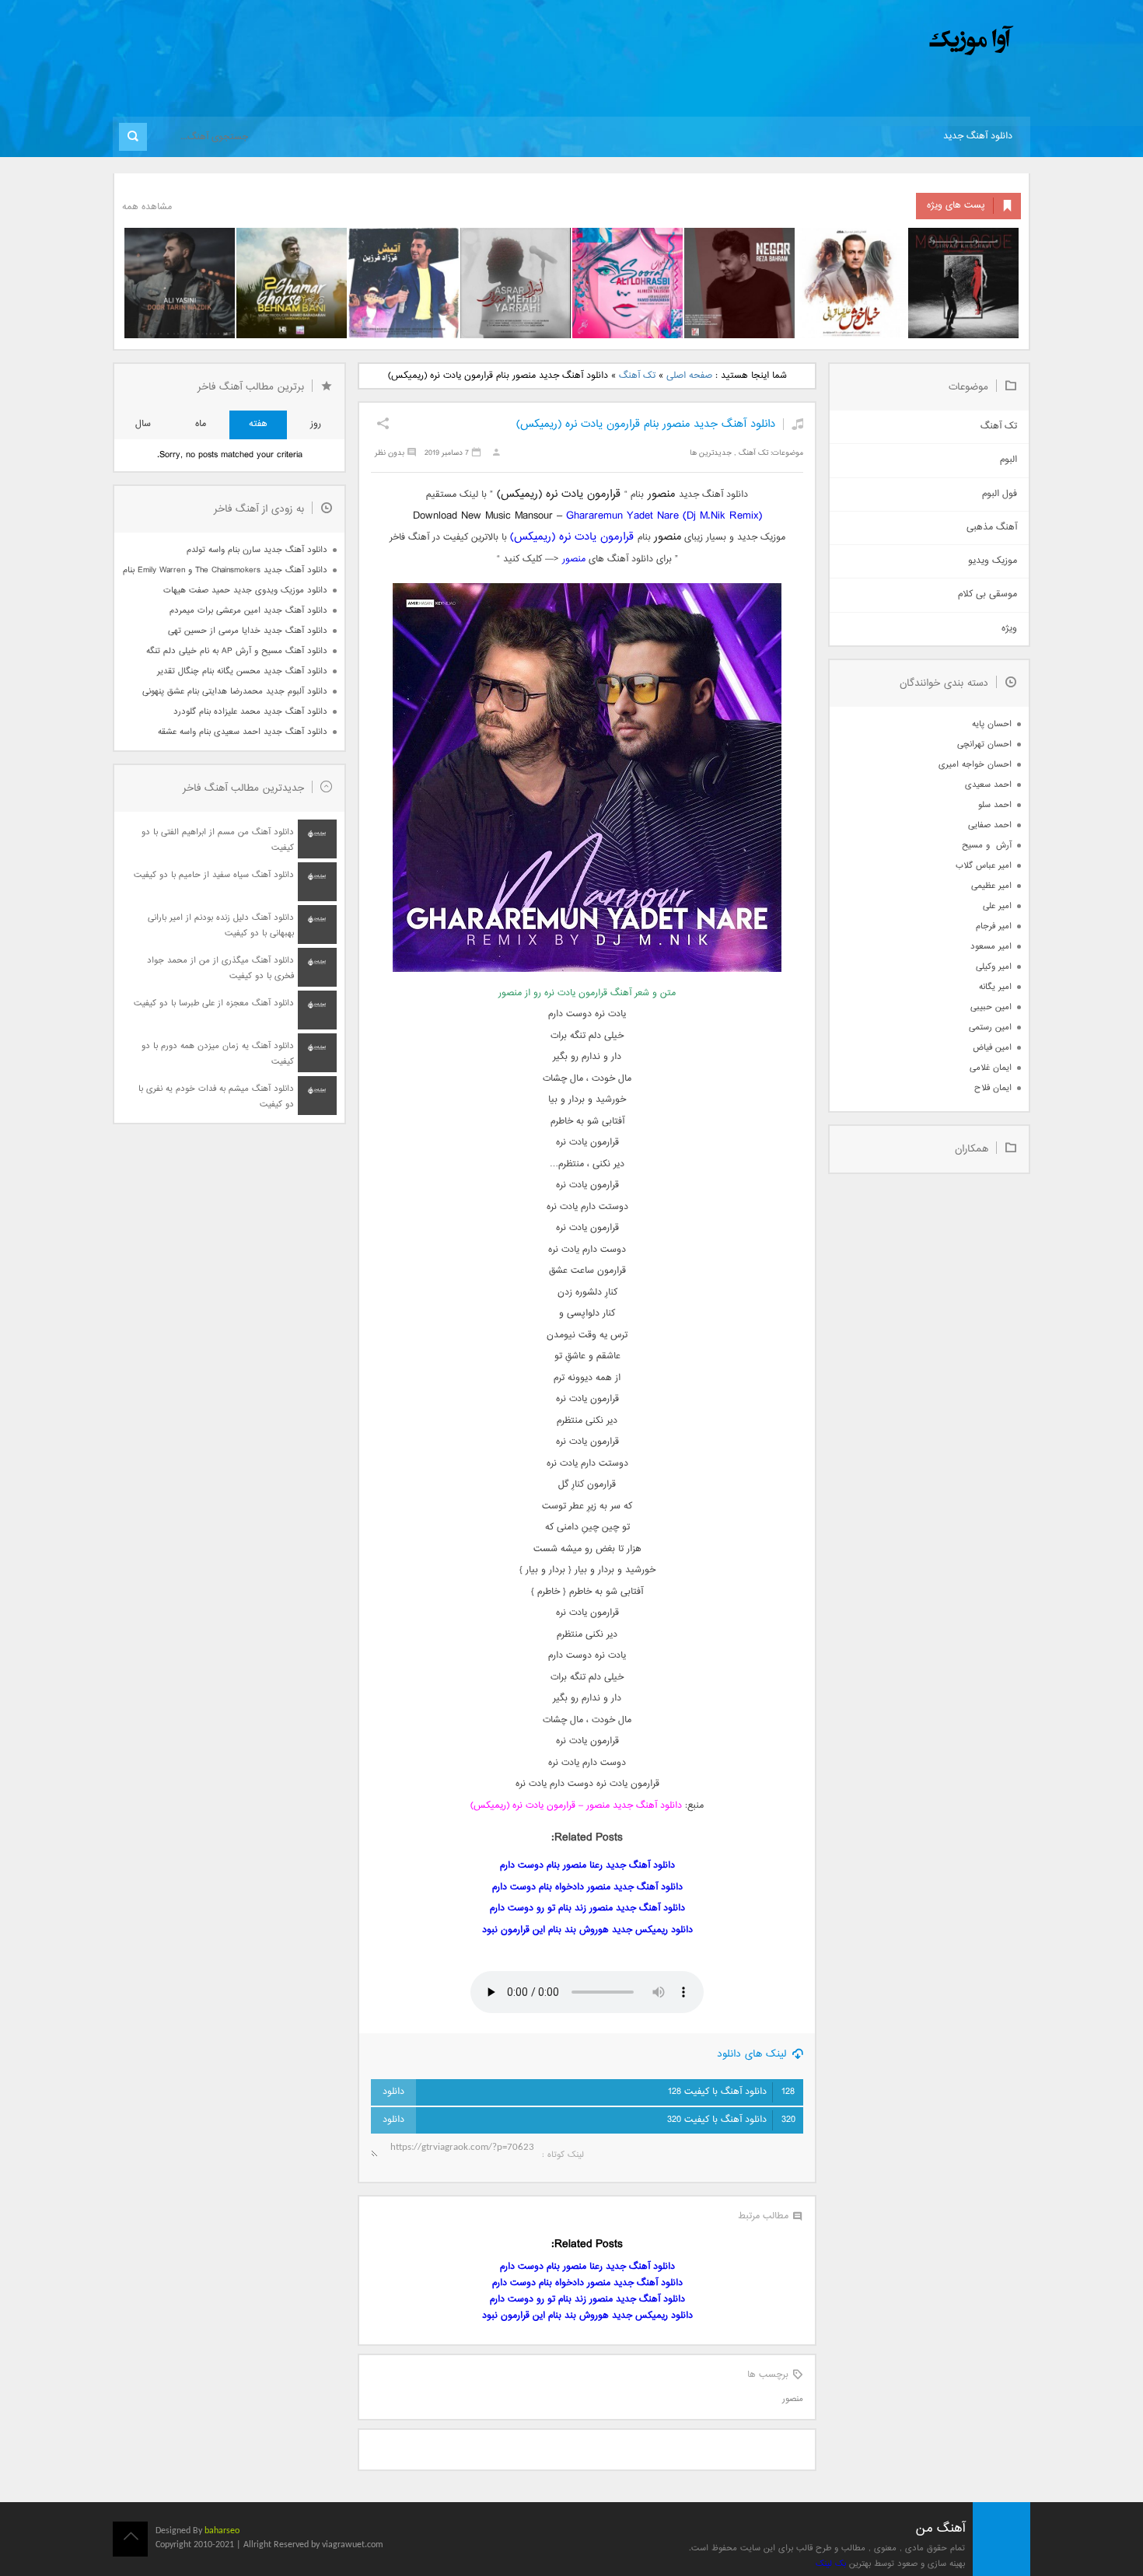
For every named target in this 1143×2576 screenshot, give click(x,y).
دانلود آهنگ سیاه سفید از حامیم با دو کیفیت (214, 875)
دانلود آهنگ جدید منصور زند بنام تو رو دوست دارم (587, 1908)
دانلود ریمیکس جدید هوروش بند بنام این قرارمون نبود (587, 1930)
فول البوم (1000, 494)
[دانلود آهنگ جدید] (842, 41)
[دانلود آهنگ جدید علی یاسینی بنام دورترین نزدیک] (180, 283)
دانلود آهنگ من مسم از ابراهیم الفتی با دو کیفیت (218, 840)
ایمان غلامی (991, 1068)
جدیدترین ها (711, 453)
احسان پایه (992, 724)
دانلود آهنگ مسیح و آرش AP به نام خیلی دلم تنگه (237, 651)
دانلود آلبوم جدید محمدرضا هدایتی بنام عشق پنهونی (235, 692)
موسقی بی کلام (987, 594)
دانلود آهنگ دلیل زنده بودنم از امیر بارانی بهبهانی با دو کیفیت (221, 926)
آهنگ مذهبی (992, 528)
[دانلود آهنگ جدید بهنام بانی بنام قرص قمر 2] (292, 283)
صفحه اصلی (689, 376)
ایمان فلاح (993, 1088)
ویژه (1009, 629)
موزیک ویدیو (993, 561)
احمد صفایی (990, 825)
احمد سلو (995, 805)
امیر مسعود (991, 947)
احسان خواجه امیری (975, 765)
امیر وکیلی (994, 967)
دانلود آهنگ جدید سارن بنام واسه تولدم (257, 550)
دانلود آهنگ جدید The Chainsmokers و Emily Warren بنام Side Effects (225, 570)
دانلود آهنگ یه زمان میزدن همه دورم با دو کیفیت (218, 1054)
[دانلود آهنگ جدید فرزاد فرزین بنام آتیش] (404, 283)
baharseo (222, 2531)
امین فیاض (992, 1048)
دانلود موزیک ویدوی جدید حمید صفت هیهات (245, 591)
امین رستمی (990, 1028)
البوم (1008, 460)
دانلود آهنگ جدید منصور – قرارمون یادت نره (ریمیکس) (576, 1806)
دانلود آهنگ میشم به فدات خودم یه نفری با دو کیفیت (216, 1097)
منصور (574, 559)
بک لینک (831, 2564)
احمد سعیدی (988, 785)
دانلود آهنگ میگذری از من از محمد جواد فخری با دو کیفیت (220, 968)
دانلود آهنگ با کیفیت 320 (731, 2120)
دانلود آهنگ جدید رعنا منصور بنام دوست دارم (587, 1866)
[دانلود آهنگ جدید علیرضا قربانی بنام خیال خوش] (851, 283)
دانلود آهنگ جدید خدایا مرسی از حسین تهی (248, 631)
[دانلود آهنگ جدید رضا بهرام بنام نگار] (739, 283)
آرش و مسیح (987, 846)
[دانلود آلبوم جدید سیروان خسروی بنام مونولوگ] (963, 283)
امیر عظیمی (991, 886)
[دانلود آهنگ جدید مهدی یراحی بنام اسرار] (516, 283)
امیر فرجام (994, 926)
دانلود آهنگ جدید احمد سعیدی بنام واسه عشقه (243, 732)
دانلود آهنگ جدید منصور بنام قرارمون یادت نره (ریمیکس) (646, 424)
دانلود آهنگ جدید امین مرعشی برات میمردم (248, 611)
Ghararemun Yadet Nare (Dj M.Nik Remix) (664, 516)
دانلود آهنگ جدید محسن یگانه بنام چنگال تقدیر (242, 671)
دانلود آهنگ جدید (978, 136)
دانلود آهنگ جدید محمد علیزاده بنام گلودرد (250, 712)
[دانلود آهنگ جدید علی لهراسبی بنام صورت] (627, 283)
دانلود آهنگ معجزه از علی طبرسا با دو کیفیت (214, 1003)
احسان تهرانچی (984, 744)
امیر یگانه (995, 987)
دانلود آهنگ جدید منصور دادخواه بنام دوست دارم (587, 1887)
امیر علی (997, 906)
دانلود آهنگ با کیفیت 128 (731, 2092)
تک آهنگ (637, 376)
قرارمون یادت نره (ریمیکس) (572, 537)
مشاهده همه (147, 207)
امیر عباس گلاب (984, 866)
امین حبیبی (991, 1007)
